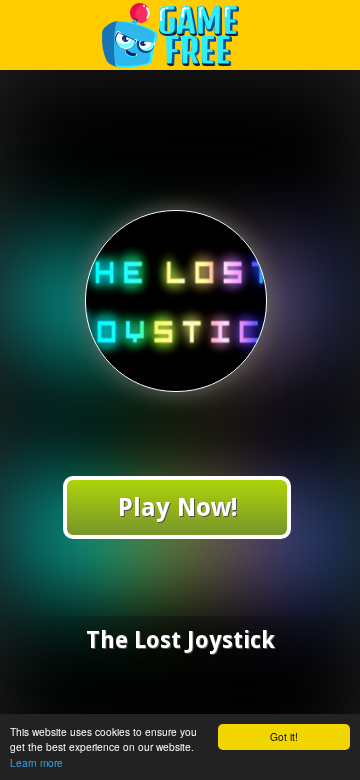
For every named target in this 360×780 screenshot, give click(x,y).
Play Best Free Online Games (180, 34)
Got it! (284, 736)
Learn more (36, 762)
